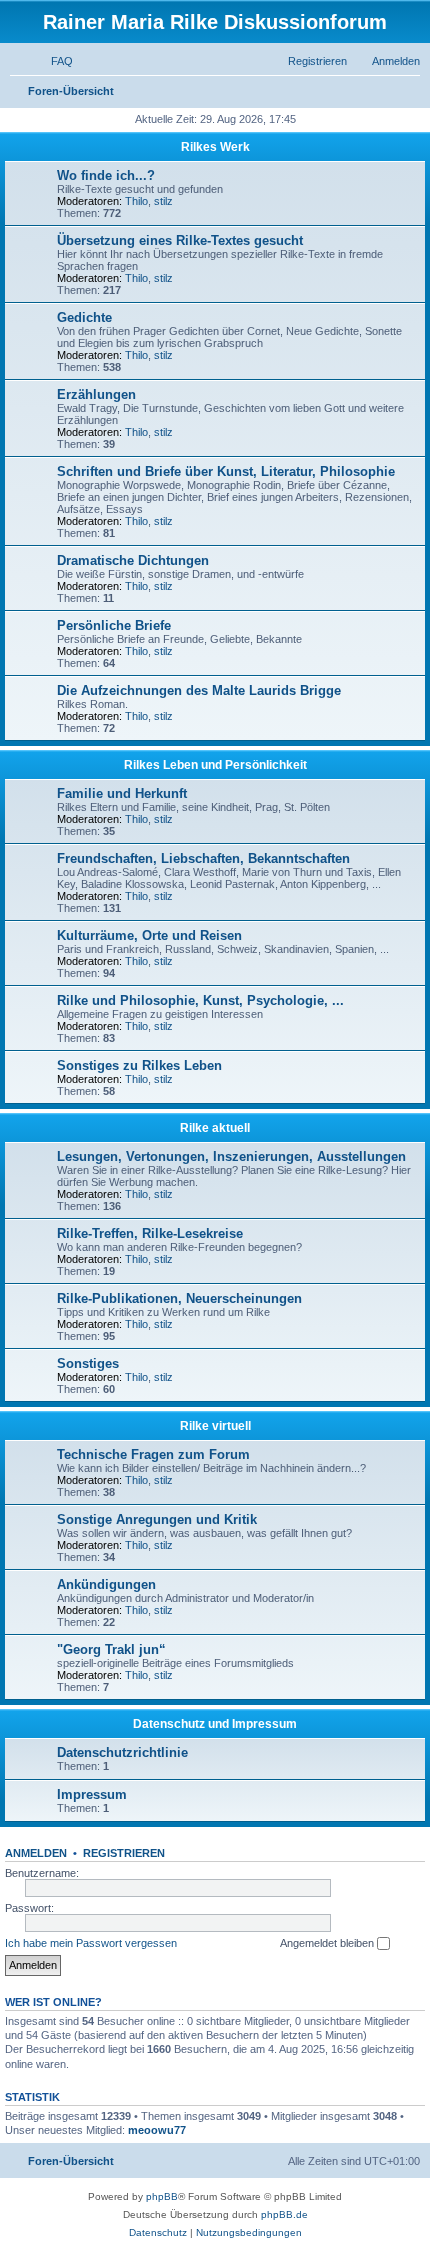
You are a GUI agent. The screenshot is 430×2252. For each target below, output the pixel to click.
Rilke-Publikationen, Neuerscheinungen (179, 1298)
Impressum (92, 1794)
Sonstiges (88, 1363)
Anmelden (36, 1853)
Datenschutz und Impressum (215, 1724)
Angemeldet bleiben (328, 1943)
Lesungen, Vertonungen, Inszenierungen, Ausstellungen (231, 1156)
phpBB (162, 2196)
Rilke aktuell (215, 1128)
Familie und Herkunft (122, 793)
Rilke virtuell (215, 1426)
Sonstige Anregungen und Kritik (157, 1519)
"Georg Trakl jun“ (111, 1649)
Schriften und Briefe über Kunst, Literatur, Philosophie (226, 471)
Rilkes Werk (215, 147)
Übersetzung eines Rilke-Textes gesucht (180, 240)
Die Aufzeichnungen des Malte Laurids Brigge (199, 690)
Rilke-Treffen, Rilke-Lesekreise (150, 1233)
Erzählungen (96, 394)
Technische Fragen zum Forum (153, 1454)
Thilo (136, 201)
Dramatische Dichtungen (133, 560)
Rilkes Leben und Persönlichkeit (215, 765)
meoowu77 (157, 2130)
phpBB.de (284, 2214)
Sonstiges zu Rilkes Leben (139, 1065)
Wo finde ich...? (106, 175)
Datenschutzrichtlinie (122, 1752)
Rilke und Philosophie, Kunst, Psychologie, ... (200, 1000)
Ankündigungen (106, 1584)
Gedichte (84, 317)
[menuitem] (53, 61)
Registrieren (124, 1853)
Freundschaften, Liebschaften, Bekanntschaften (203, 858)
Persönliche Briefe (114, 625)
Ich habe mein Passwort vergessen (91, 1943)
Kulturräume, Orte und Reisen (149, 935)
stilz (163, 201)
